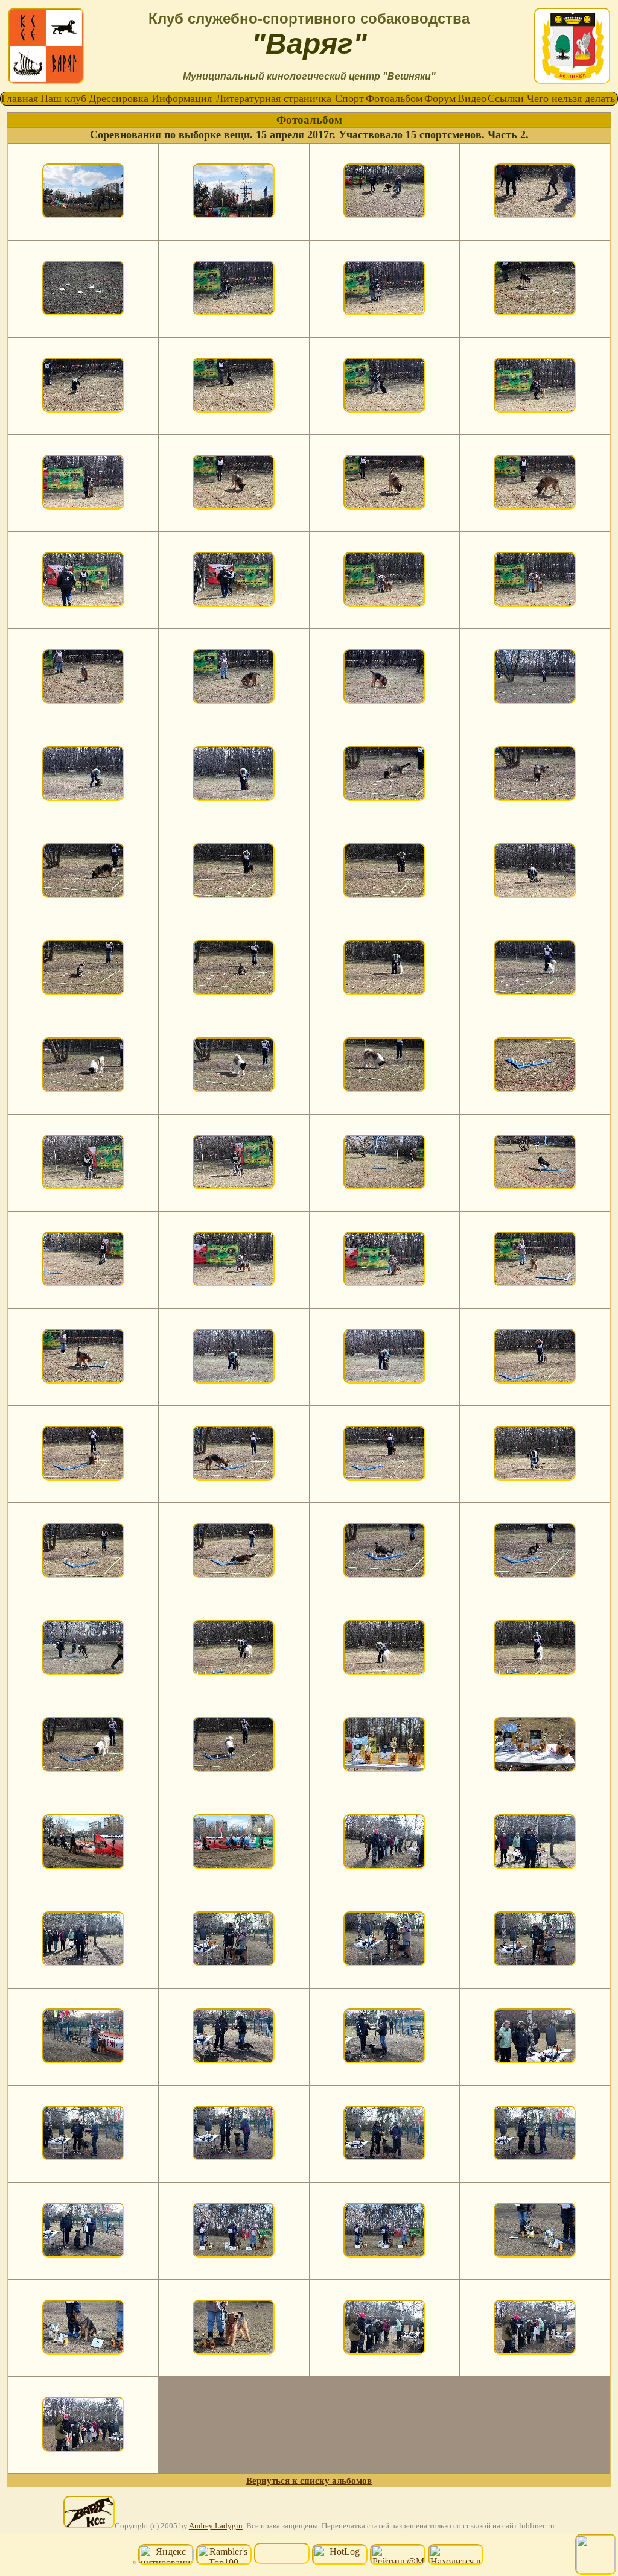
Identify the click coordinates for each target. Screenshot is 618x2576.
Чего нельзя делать (571, 98)
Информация (182, 98)
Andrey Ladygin (216, 2526)
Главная (20, 98)
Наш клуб (63, 98)
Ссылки (506, 98)
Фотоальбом (394, 98)
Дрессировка (119, 98)
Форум (440, 98)
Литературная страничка (274, 98)
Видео (472, 98)
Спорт (349, 98)
